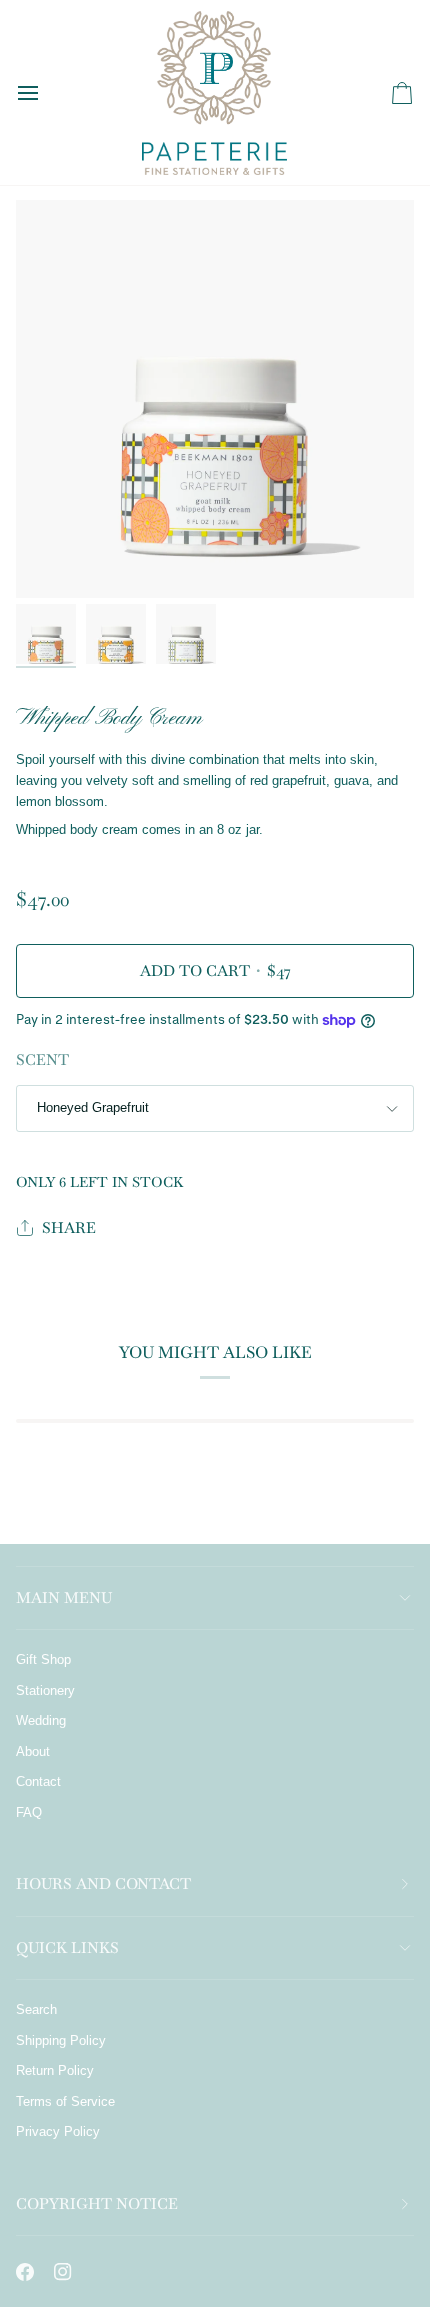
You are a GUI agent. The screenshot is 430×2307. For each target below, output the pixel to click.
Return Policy (55, 2070)
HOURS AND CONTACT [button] (103, 1883)
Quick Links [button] (67, 1947)
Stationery (45, 1690)
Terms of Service (65, 2101)
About (33, 1751)
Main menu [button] (64, 1597)
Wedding (41, 1720)
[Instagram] (63, 2272)
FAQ (29, 1812)
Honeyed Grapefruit (93, 1107)
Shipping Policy (61, 2040)
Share (69, 1227)
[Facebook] (25, 2272)
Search (36, 2009)
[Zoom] (53, 560)
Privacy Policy (58, 2131)
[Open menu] (46, 92)
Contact (38, 1781)
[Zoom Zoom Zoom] (215, 399)
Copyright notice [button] (97, 2203)
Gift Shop (43, 1659)
